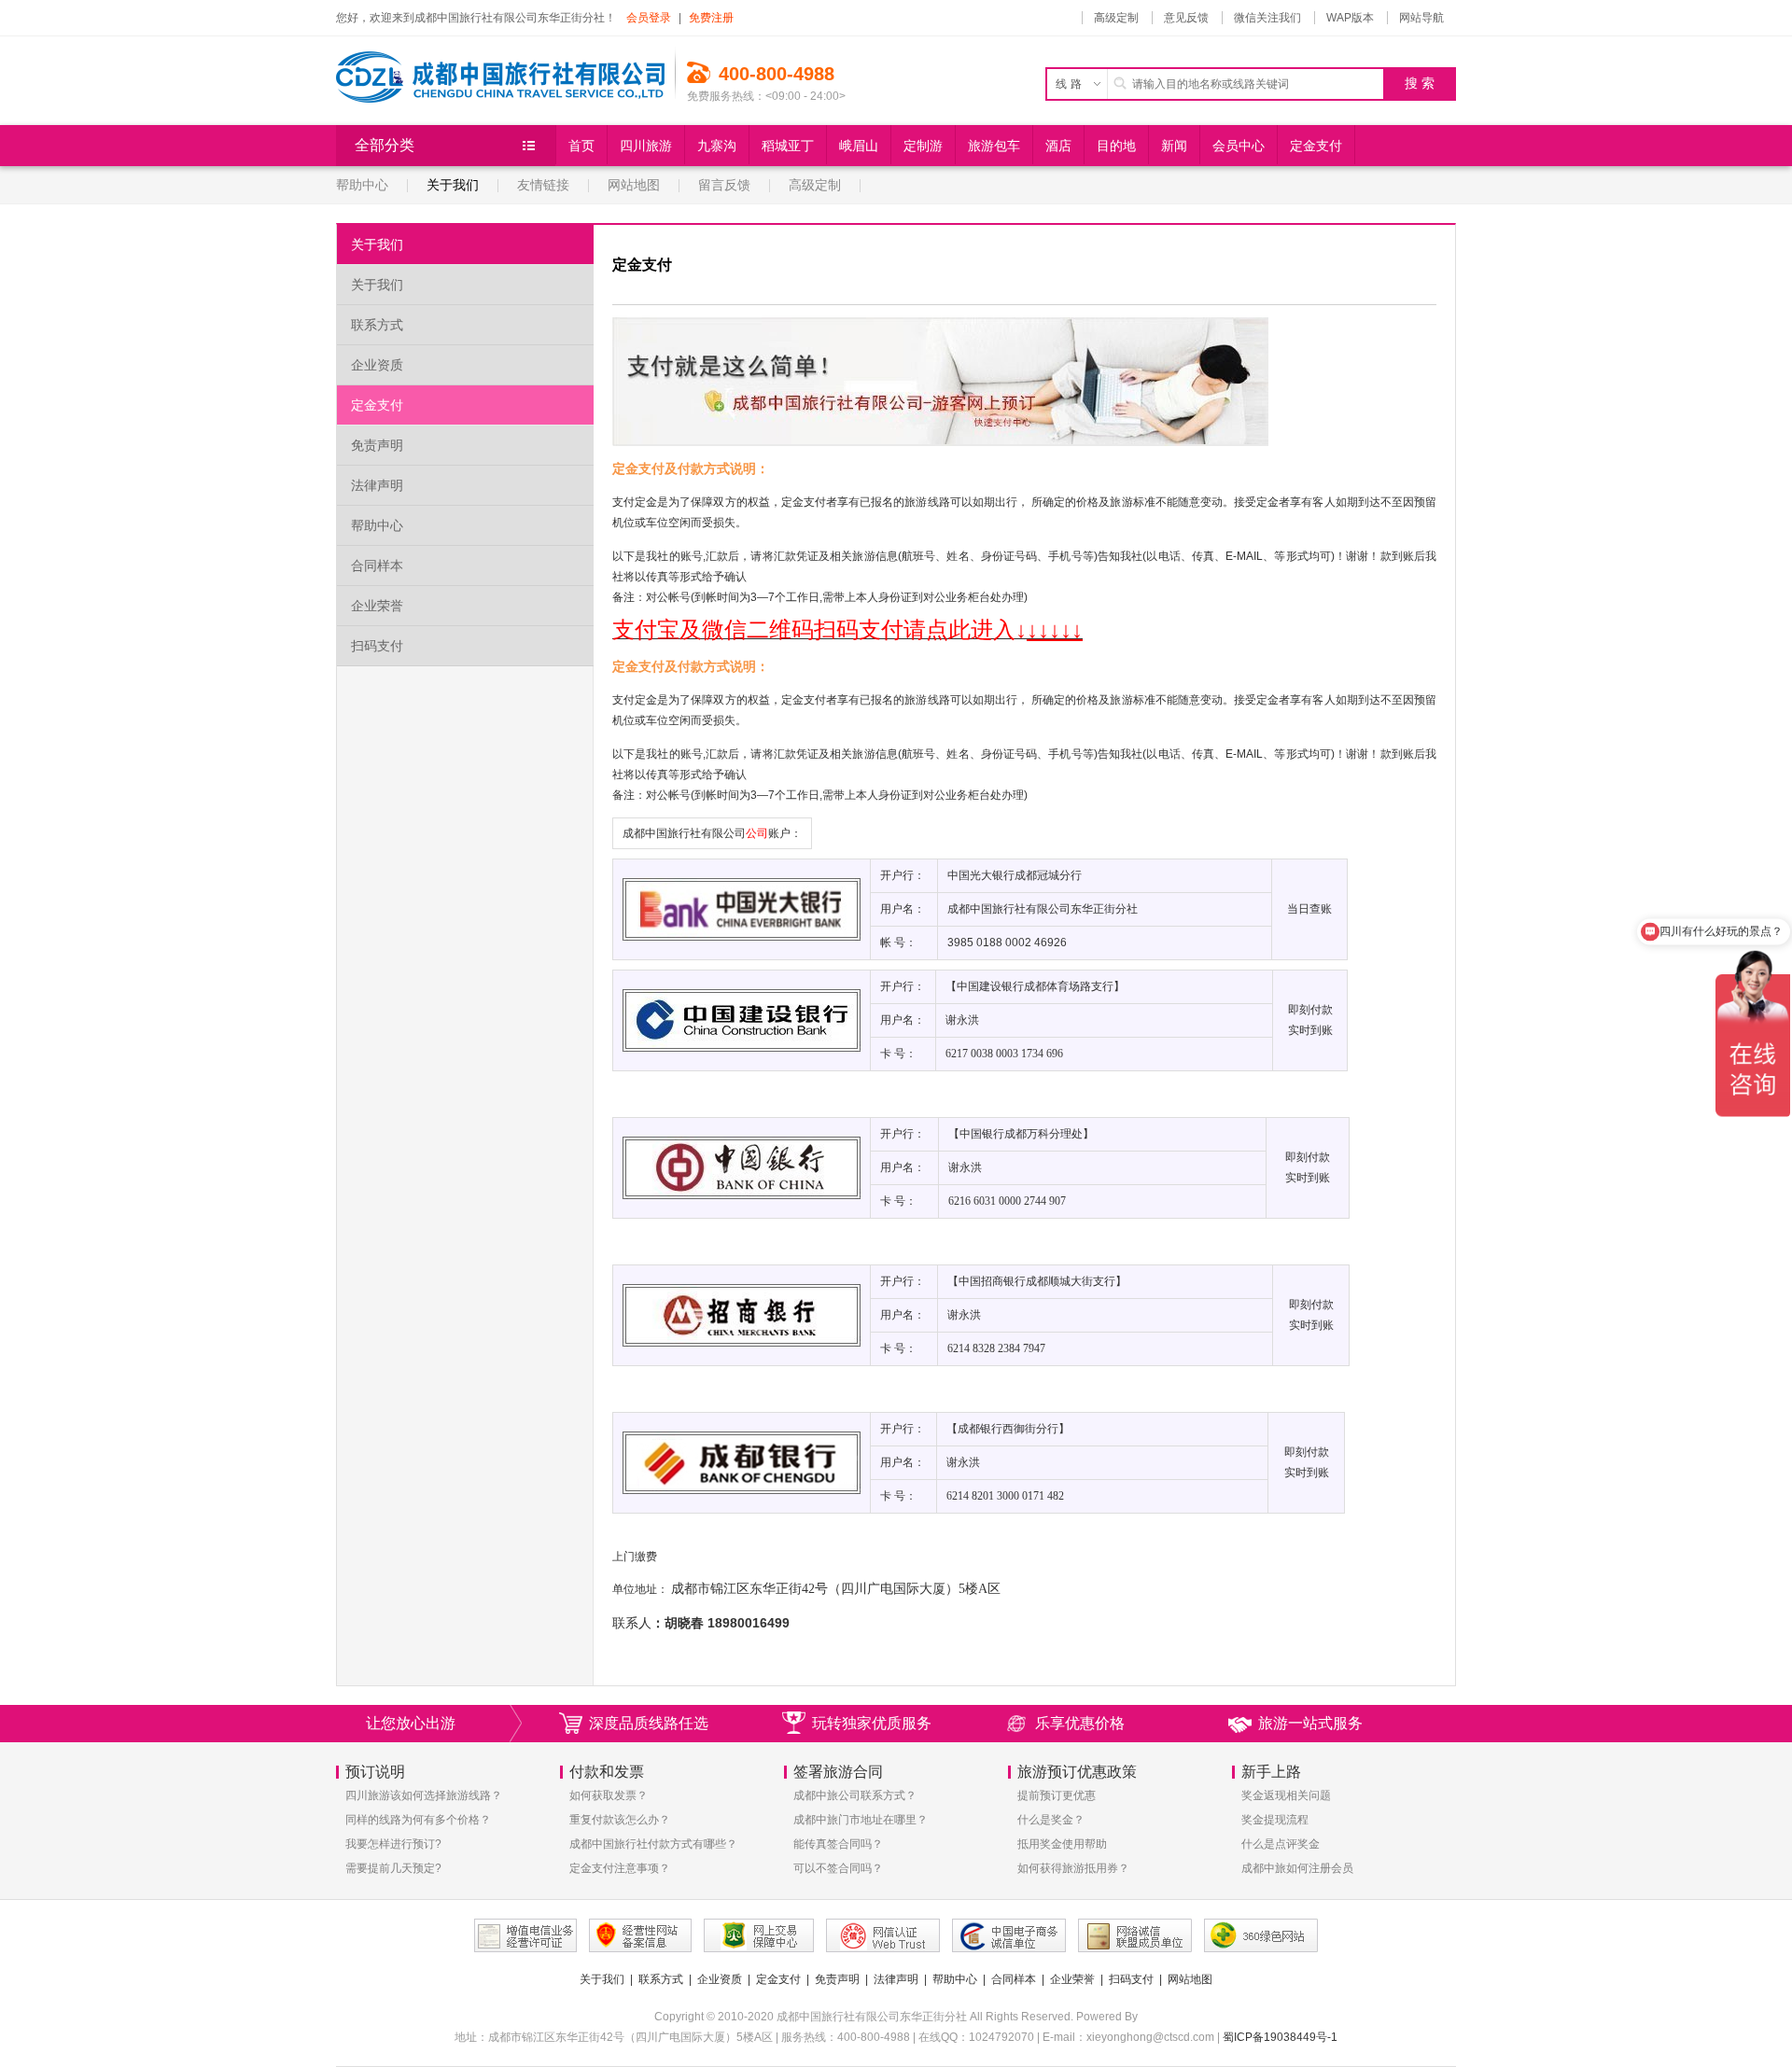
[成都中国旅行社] (506, 70)
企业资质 (377, 365)
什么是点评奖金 (1281, 1844)
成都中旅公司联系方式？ (855, 1795)
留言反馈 (724, 185)
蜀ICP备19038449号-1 (1280, 2037)
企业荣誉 (377, 606)
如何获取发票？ (609, 1795)
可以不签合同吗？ (838, 1868)
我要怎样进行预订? (393, 1844)
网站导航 (1421, 18)
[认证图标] (525, 1935)
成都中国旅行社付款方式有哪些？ (653, 1844)
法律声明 (377, 485)
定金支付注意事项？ (620, 1868)
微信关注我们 (1267, 18)
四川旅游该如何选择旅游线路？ (424, 1795)
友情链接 (543, 185)
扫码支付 (377, 646)
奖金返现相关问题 (1286, 1795)
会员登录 (649, 18)
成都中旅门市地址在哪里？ (861, 1820)
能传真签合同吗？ (838, 1844)
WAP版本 (1350, 18)
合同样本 (377, 566)
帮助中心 (362, 185)
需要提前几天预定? (393, 1868)
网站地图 (634, 185)
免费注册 (711, 18)
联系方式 (377, 325)
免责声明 (377, 445)
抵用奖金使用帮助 (1062, 1844)
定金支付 (377, 405)
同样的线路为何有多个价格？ (418, 1820)
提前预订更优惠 (1057, 1795)
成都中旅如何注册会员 (1297, 1868)
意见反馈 (1186, 18)
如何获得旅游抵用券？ (1073, 1868)
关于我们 (453, 185)
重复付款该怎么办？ (620, 1820)
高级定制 (1116, 18)
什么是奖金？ (1051, 1820)
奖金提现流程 (1275, 1820)
